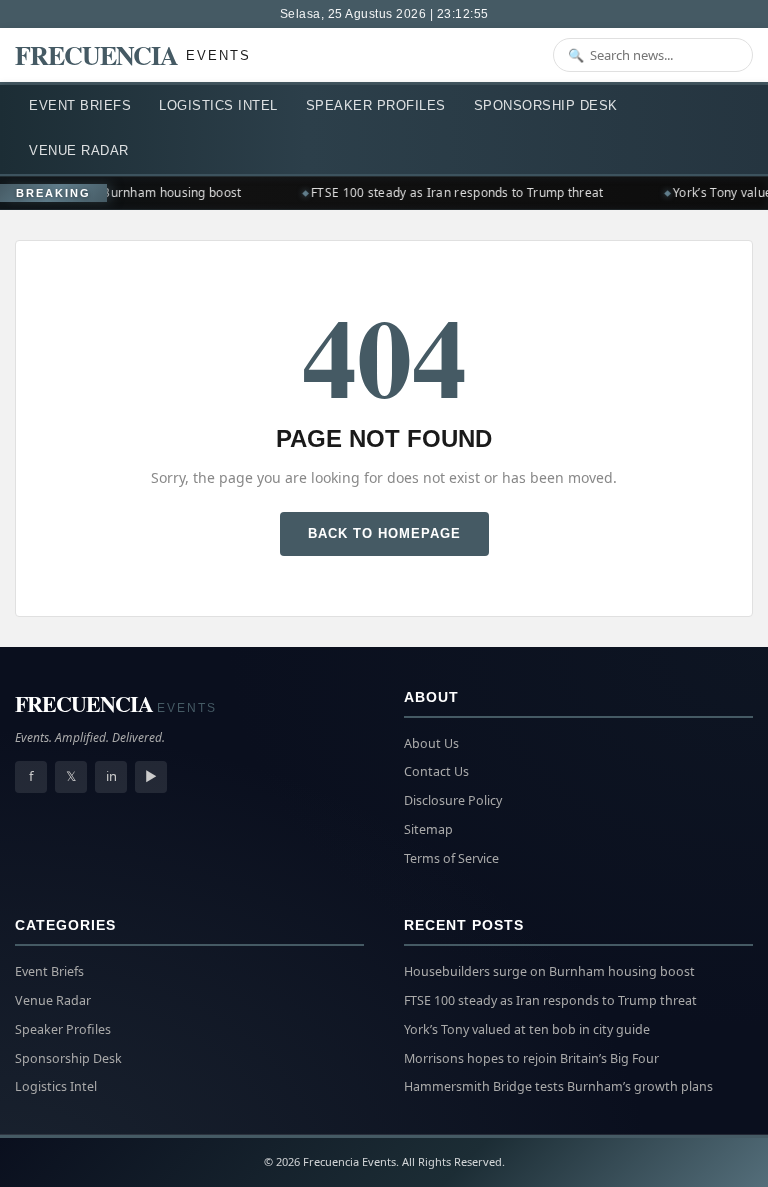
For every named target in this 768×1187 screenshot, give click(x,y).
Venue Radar (79, 150)
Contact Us (436, 771)
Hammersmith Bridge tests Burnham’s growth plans (558, 1086)
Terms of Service (451, 858)
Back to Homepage (384, 533)
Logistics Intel (218, 105)
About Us (431, 743)
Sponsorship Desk (546, 105)
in (111, 776)
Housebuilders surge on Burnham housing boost (549, 971)
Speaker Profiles (376, 105)
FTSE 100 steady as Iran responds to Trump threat (453, 192)
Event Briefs (80, 105)
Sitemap (428, 829)
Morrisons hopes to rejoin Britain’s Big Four (531, 1058)
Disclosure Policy (453, 800)
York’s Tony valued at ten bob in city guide (527, 1029)
